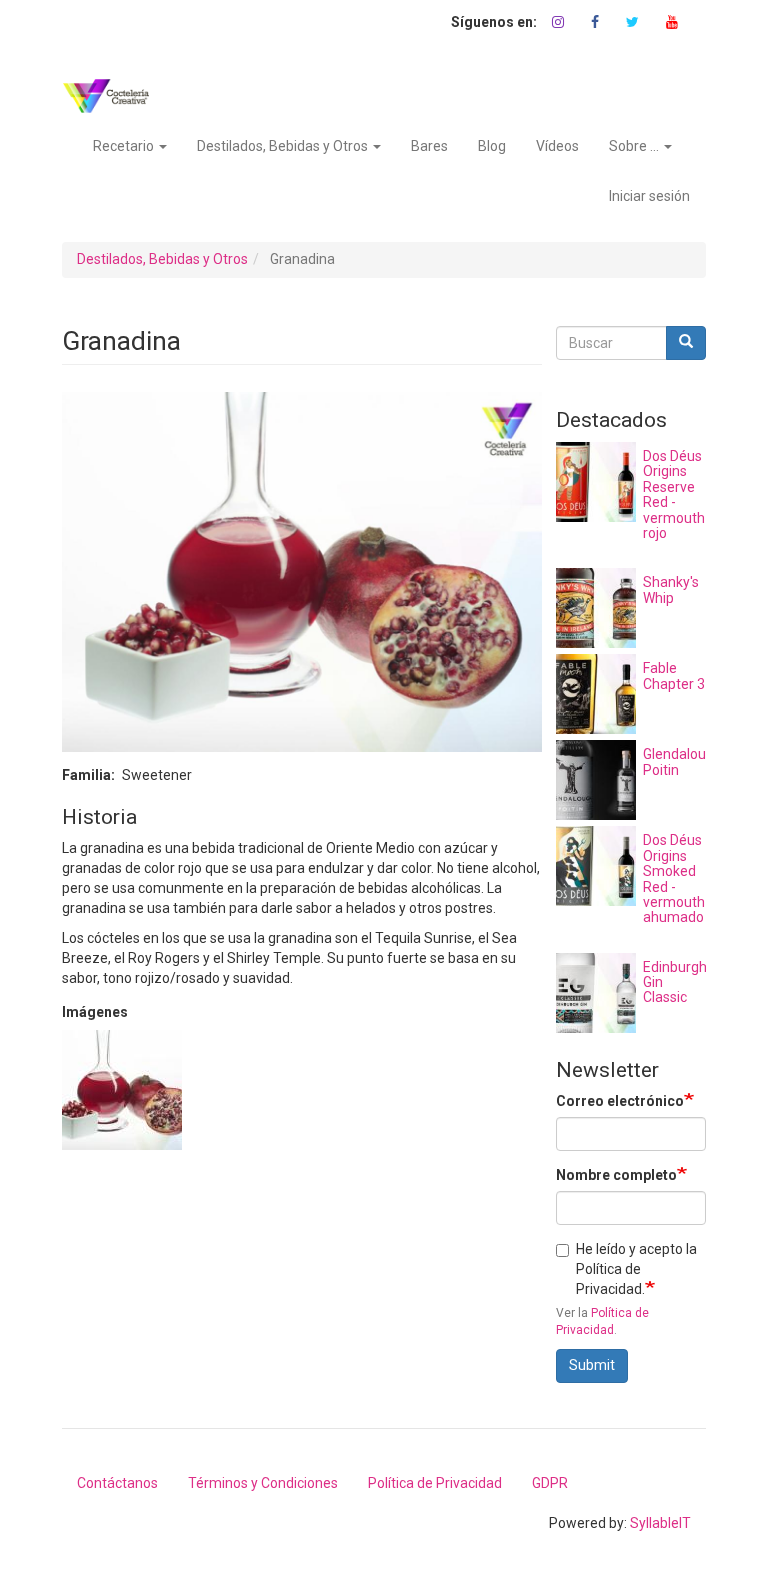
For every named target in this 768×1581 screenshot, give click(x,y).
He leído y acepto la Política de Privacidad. (636, 1269)
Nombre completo (616, 1175)
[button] (122, 1090)
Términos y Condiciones (263, 1483)
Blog (492, 146)
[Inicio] (113, 96)
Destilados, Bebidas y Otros (284, 146)
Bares (429, 146)
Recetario (125, 146)
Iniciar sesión (649, 196)
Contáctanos (117, 1483)
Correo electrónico (620, 1101)
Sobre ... (635, 146)
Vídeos (557, 146)
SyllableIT (660, 1523)
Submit (592, 1365)
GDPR (550, 1483)
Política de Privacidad (435, 1483)
